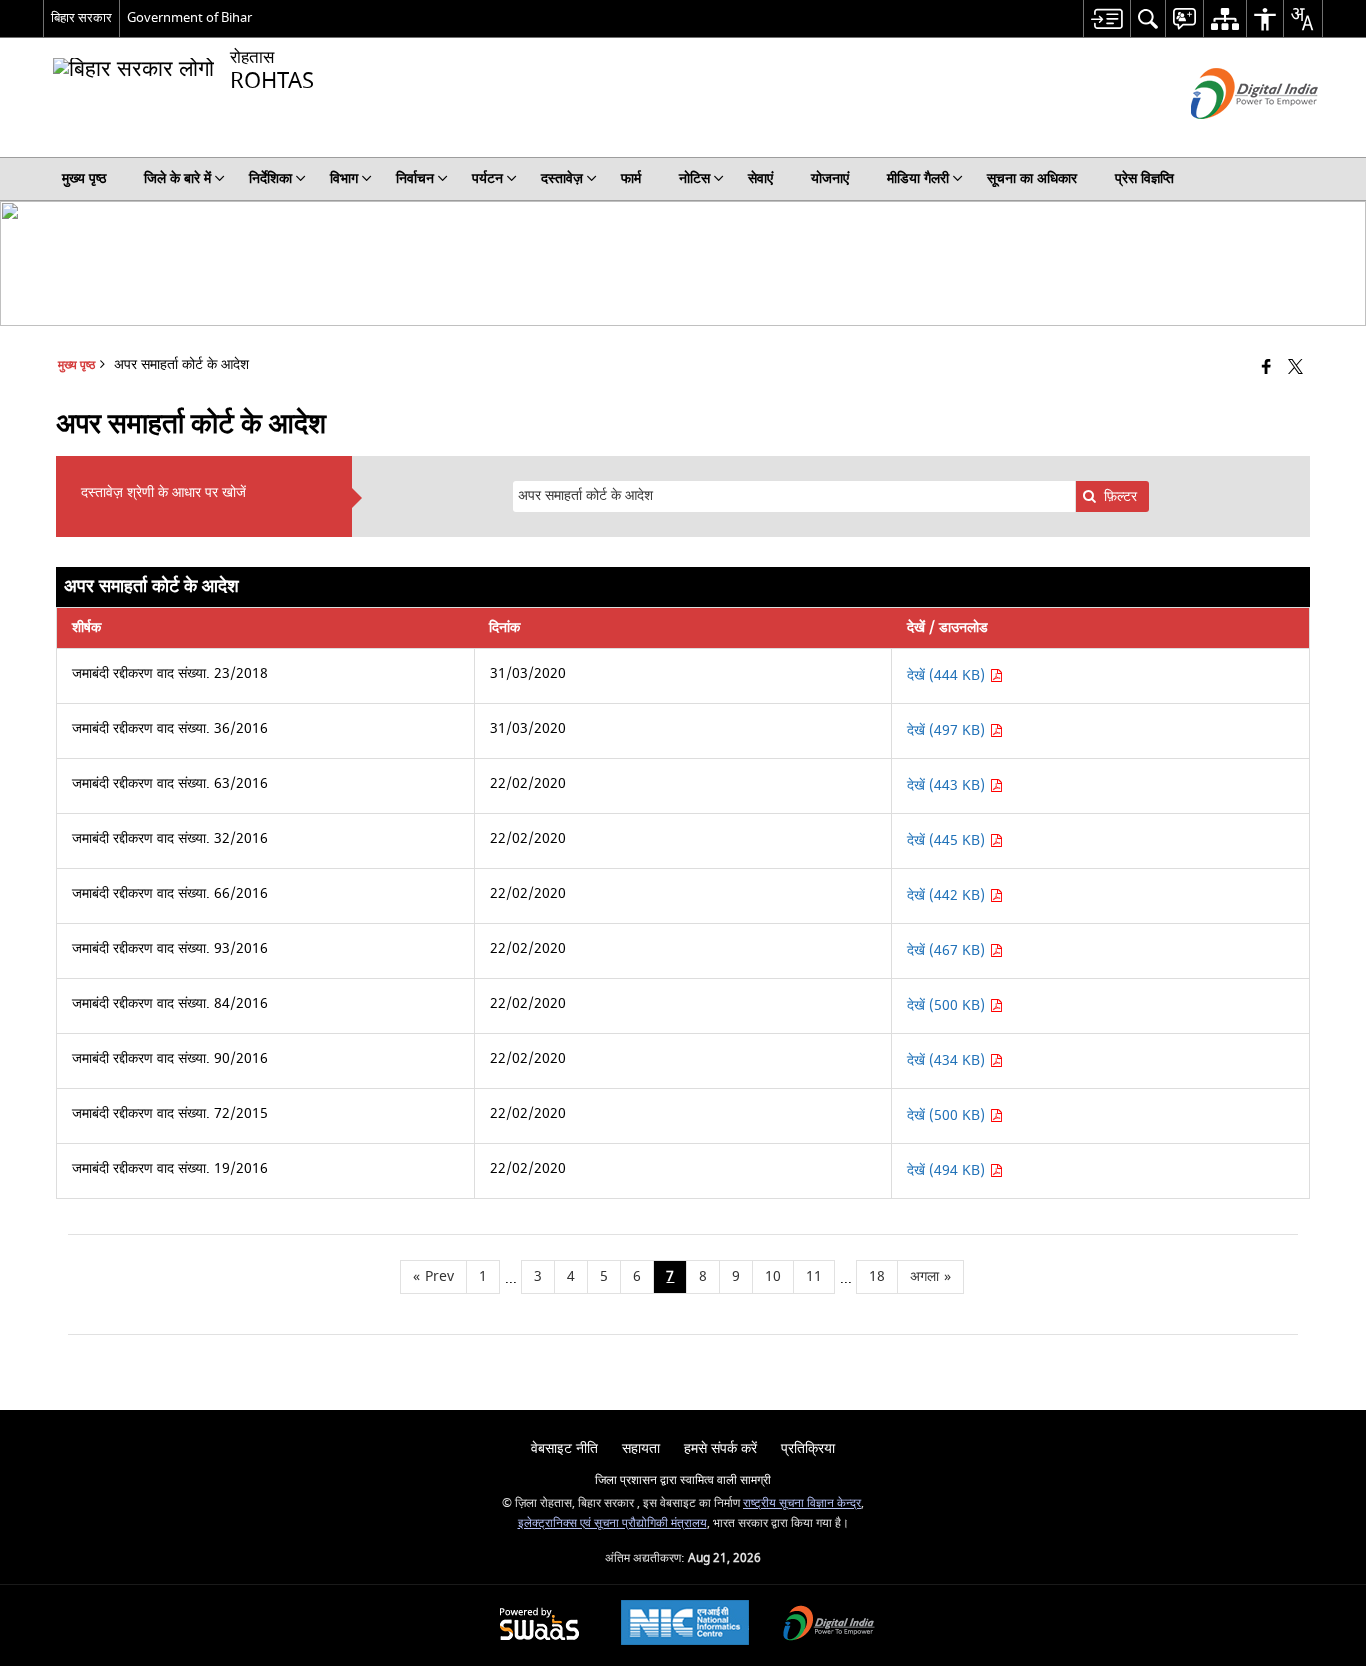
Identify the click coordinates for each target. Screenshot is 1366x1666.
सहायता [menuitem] (641, 1448)
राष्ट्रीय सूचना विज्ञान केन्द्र (802, 1503)
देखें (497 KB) (948, 730)
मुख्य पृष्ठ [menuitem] (84, 178)
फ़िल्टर (1120, 496)
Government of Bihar (189, 17)
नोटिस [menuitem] (694, 178)
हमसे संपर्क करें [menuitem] (720, 1448)
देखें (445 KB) (948, 840)
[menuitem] (1106, 18)
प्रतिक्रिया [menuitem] (808, 1448)
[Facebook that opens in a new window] (1266, 368)
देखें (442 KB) (948, 895)
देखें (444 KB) (948, 675)
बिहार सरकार (81, 17)
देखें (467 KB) (948, 950)
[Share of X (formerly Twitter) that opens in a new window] (1295, 368)
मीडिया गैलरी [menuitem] (918, 178)
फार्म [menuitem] (631, 178)
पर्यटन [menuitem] (487, 178)
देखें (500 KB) (948, 1005)
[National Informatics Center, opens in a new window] (685, 1625)
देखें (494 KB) (948, 1170)
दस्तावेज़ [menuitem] (562, 178)
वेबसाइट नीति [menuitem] (564, 1448)
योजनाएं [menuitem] (830, 178)
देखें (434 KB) (948, 1060)
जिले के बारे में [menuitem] (177, 178)
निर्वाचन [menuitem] (415, 178)
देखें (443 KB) (948, 785)
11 (814, 1276)
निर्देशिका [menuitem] (270, 178)
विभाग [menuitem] (344, 178)
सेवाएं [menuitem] (760, 178)
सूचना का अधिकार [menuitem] (1032, 178)
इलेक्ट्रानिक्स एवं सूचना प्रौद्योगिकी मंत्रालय (612, 1523)
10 (773, 1276)
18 (877, 1276)
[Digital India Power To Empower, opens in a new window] (829, 1625)
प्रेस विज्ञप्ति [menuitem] (1144, 178)
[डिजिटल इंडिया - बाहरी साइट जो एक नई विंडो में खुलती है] (1229, 136)
